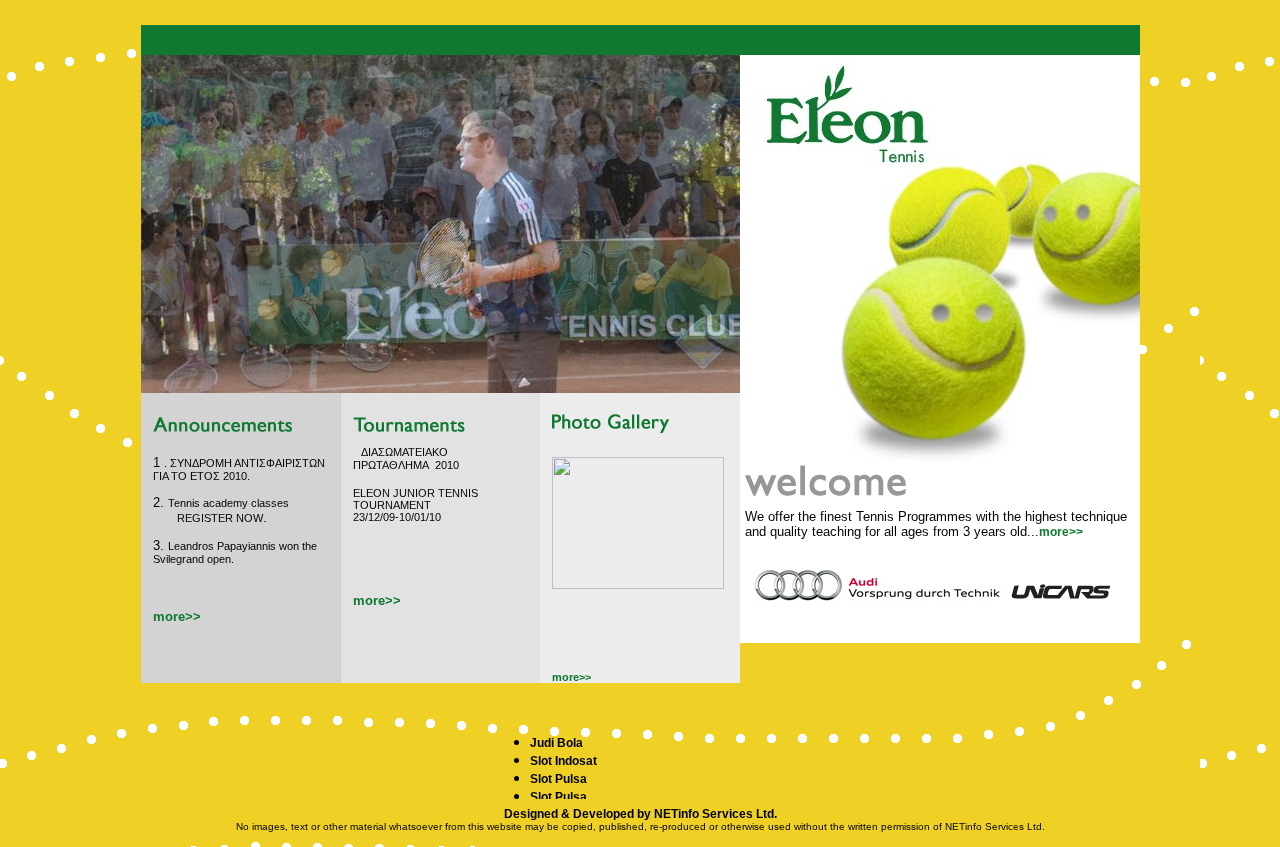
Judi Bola (556, 743)
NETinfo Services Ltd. (715, 814)
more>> (1061, 532)
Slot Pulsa (558, 779)
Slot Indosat (563, 761)
